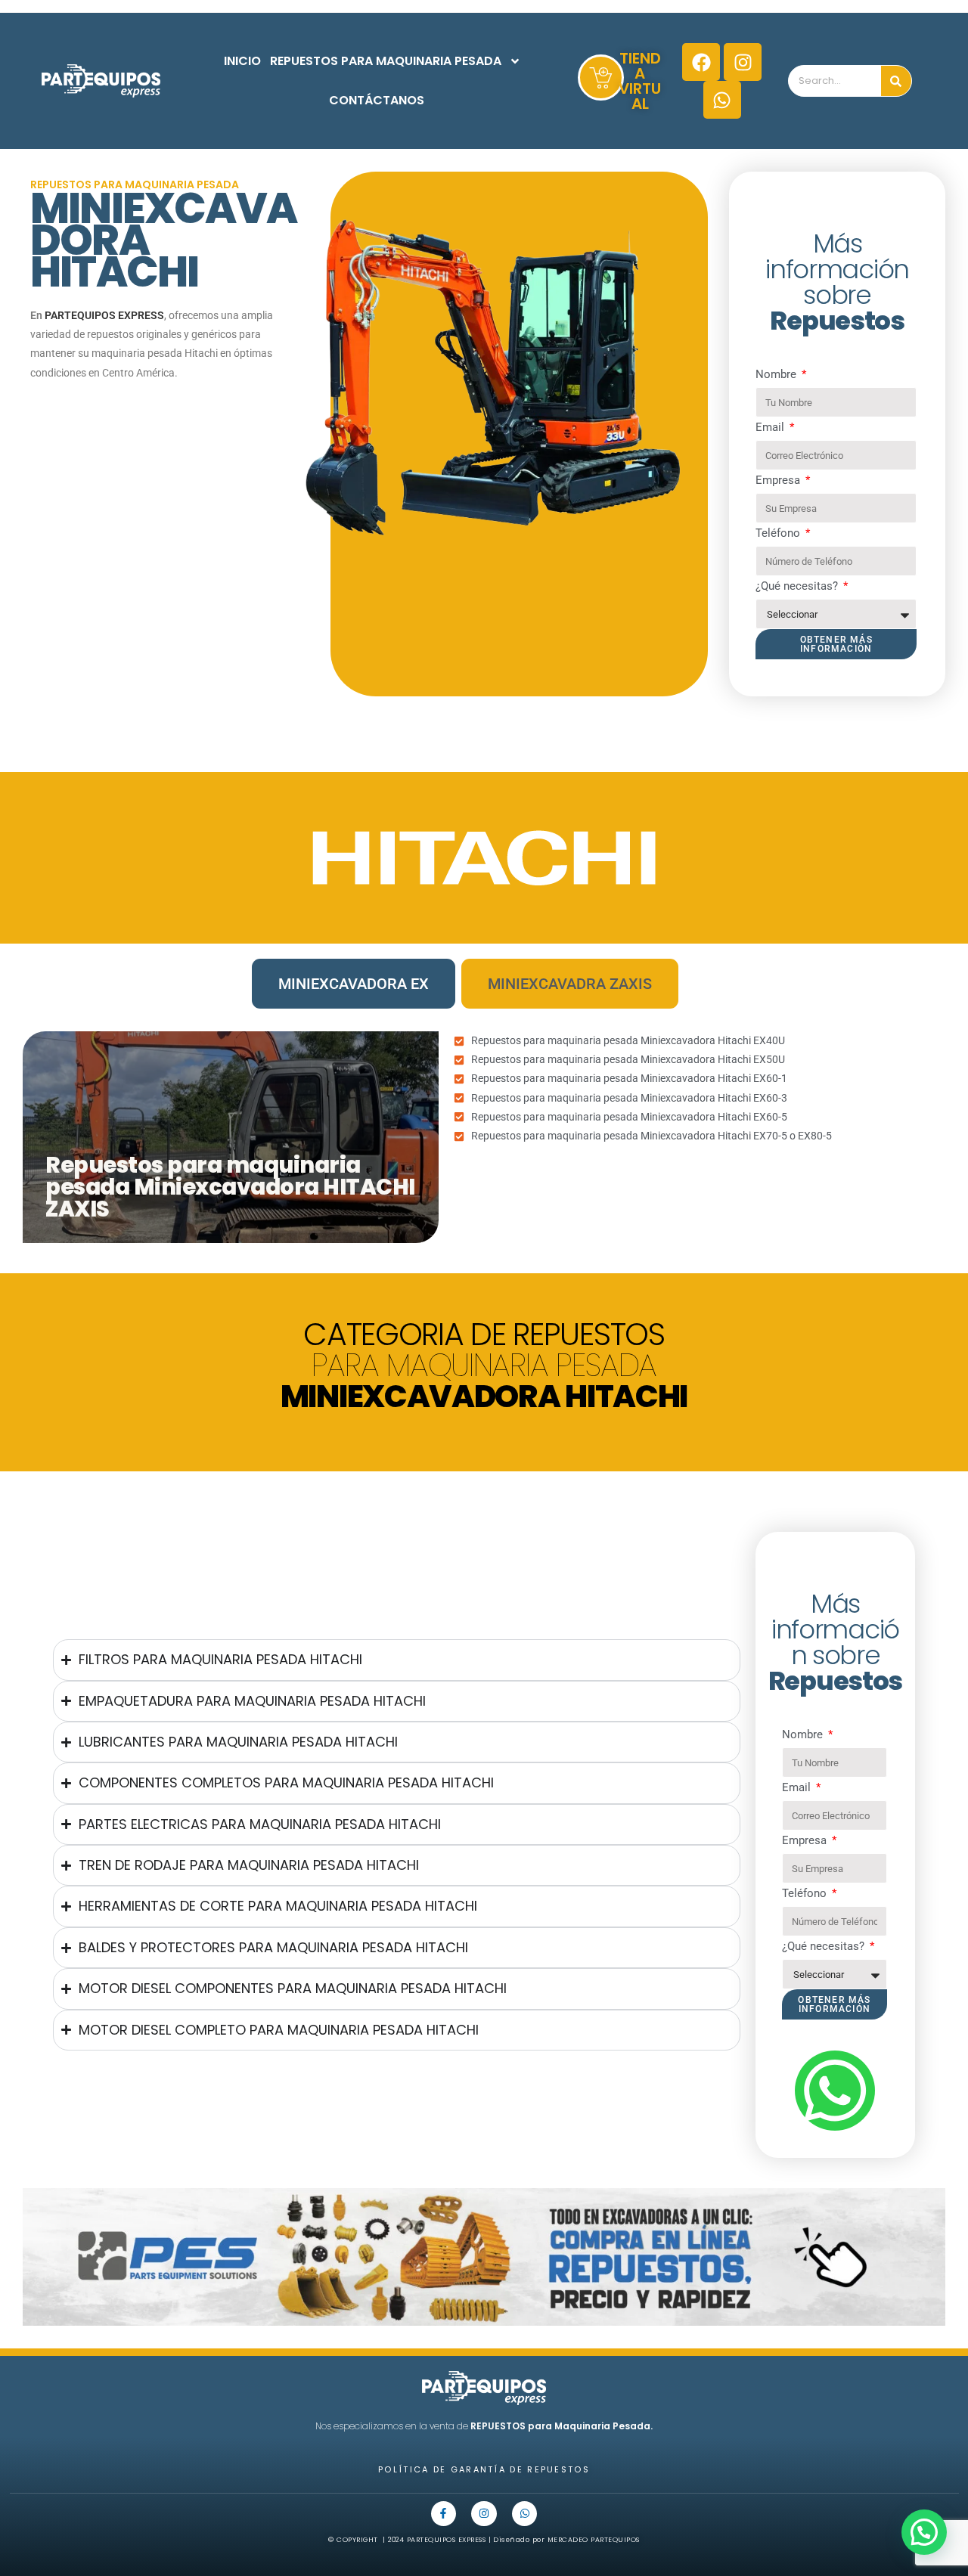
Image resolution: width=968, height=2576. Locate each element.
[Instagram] (743, 62)
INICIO (242, 61)
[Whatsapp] (722, 100)
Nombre (777, 374)
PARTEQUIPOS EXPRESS (104, 315)
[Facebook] (701, 62)
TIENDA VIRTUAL (640, 81)
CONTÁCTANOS (377, 100)
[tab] (354, 984)
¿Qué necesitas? (798, 586)
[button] (924, 2532)
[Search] (896, 81)
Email (771, 427)
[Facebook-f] (444, 2514)
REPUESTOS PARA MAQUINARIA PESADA (386, 61)
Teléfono (779, 533)
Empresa (779, 480)
